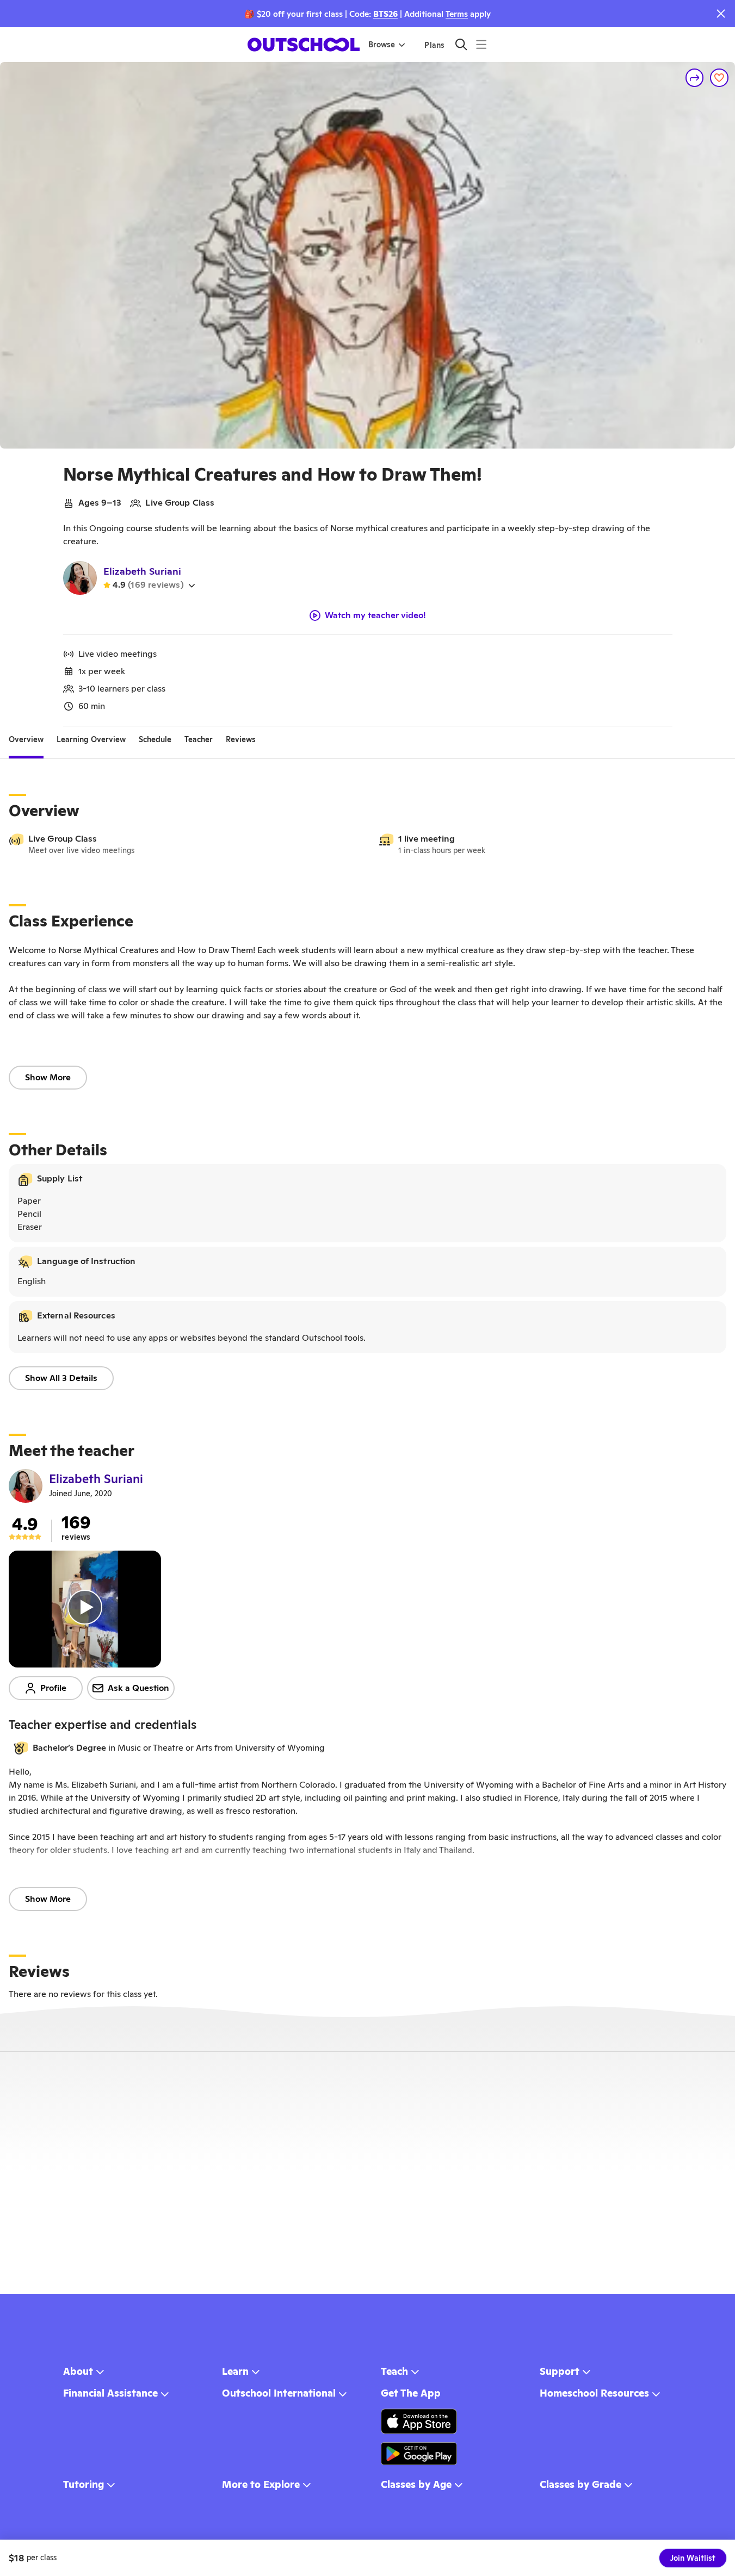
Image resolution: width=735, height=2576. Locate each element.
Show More (48, 1077)
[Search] (461, 44)
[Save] (719, 78)
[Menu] (481, 44)
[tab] (26, 739)
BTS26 (385, 14)
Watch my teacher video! (375, 615)
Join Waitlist (693, 2558)
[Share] (695, 78)
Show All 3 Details (61, 1378)
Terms (457, 14)
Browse (382, 45)
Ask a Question (138, 1688)
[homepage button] (304, 45)
